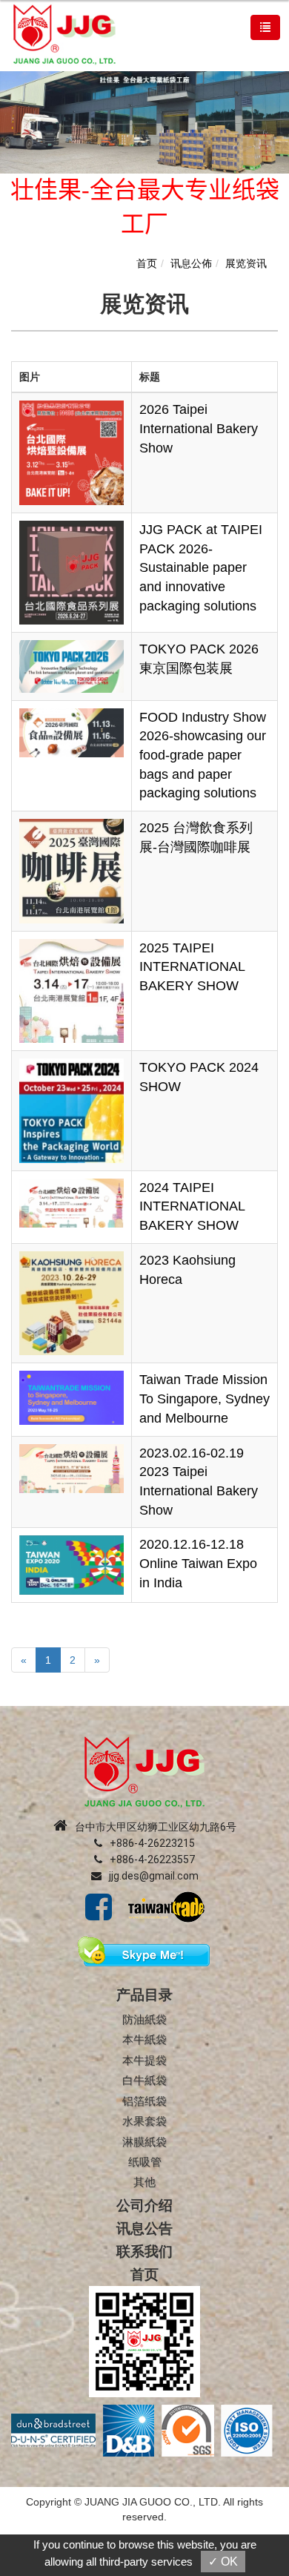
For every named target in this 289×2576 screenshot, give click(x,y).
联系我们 (144, 2251)
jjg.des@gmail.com (154, 1876)
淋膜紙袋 (144, 2142)
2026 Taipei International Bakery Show (199, 428)
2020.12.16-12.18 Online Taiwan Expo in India (198, 1563)
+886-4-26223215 (152, 1843)
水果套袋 (144, 2121)
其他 (144, 2182)
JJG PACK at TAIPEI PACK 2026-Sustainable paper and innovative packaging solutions (201, 568)
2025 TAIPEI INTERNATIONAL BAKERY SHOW (192, 967)
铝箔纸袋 (144, 2101)
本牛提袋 (144, 2060)
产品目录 (144, 1995)
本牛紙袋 (144, 2039)
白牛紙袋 (144, 2080)
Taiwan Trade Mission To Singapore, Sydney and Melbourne (205, 1399)
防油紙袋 (144, 2019)
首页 (147, 263)
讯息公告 (144, 2229)
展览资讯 (246, 263)
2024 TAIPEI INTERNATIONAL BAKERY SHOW (192, 1206)
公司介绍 (144, 2206)
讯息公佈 (191, 263)
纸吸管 (145, 2162)
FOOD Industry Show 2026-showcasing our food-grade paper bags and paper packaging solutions (203, 755)
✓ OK (223, 2562)
